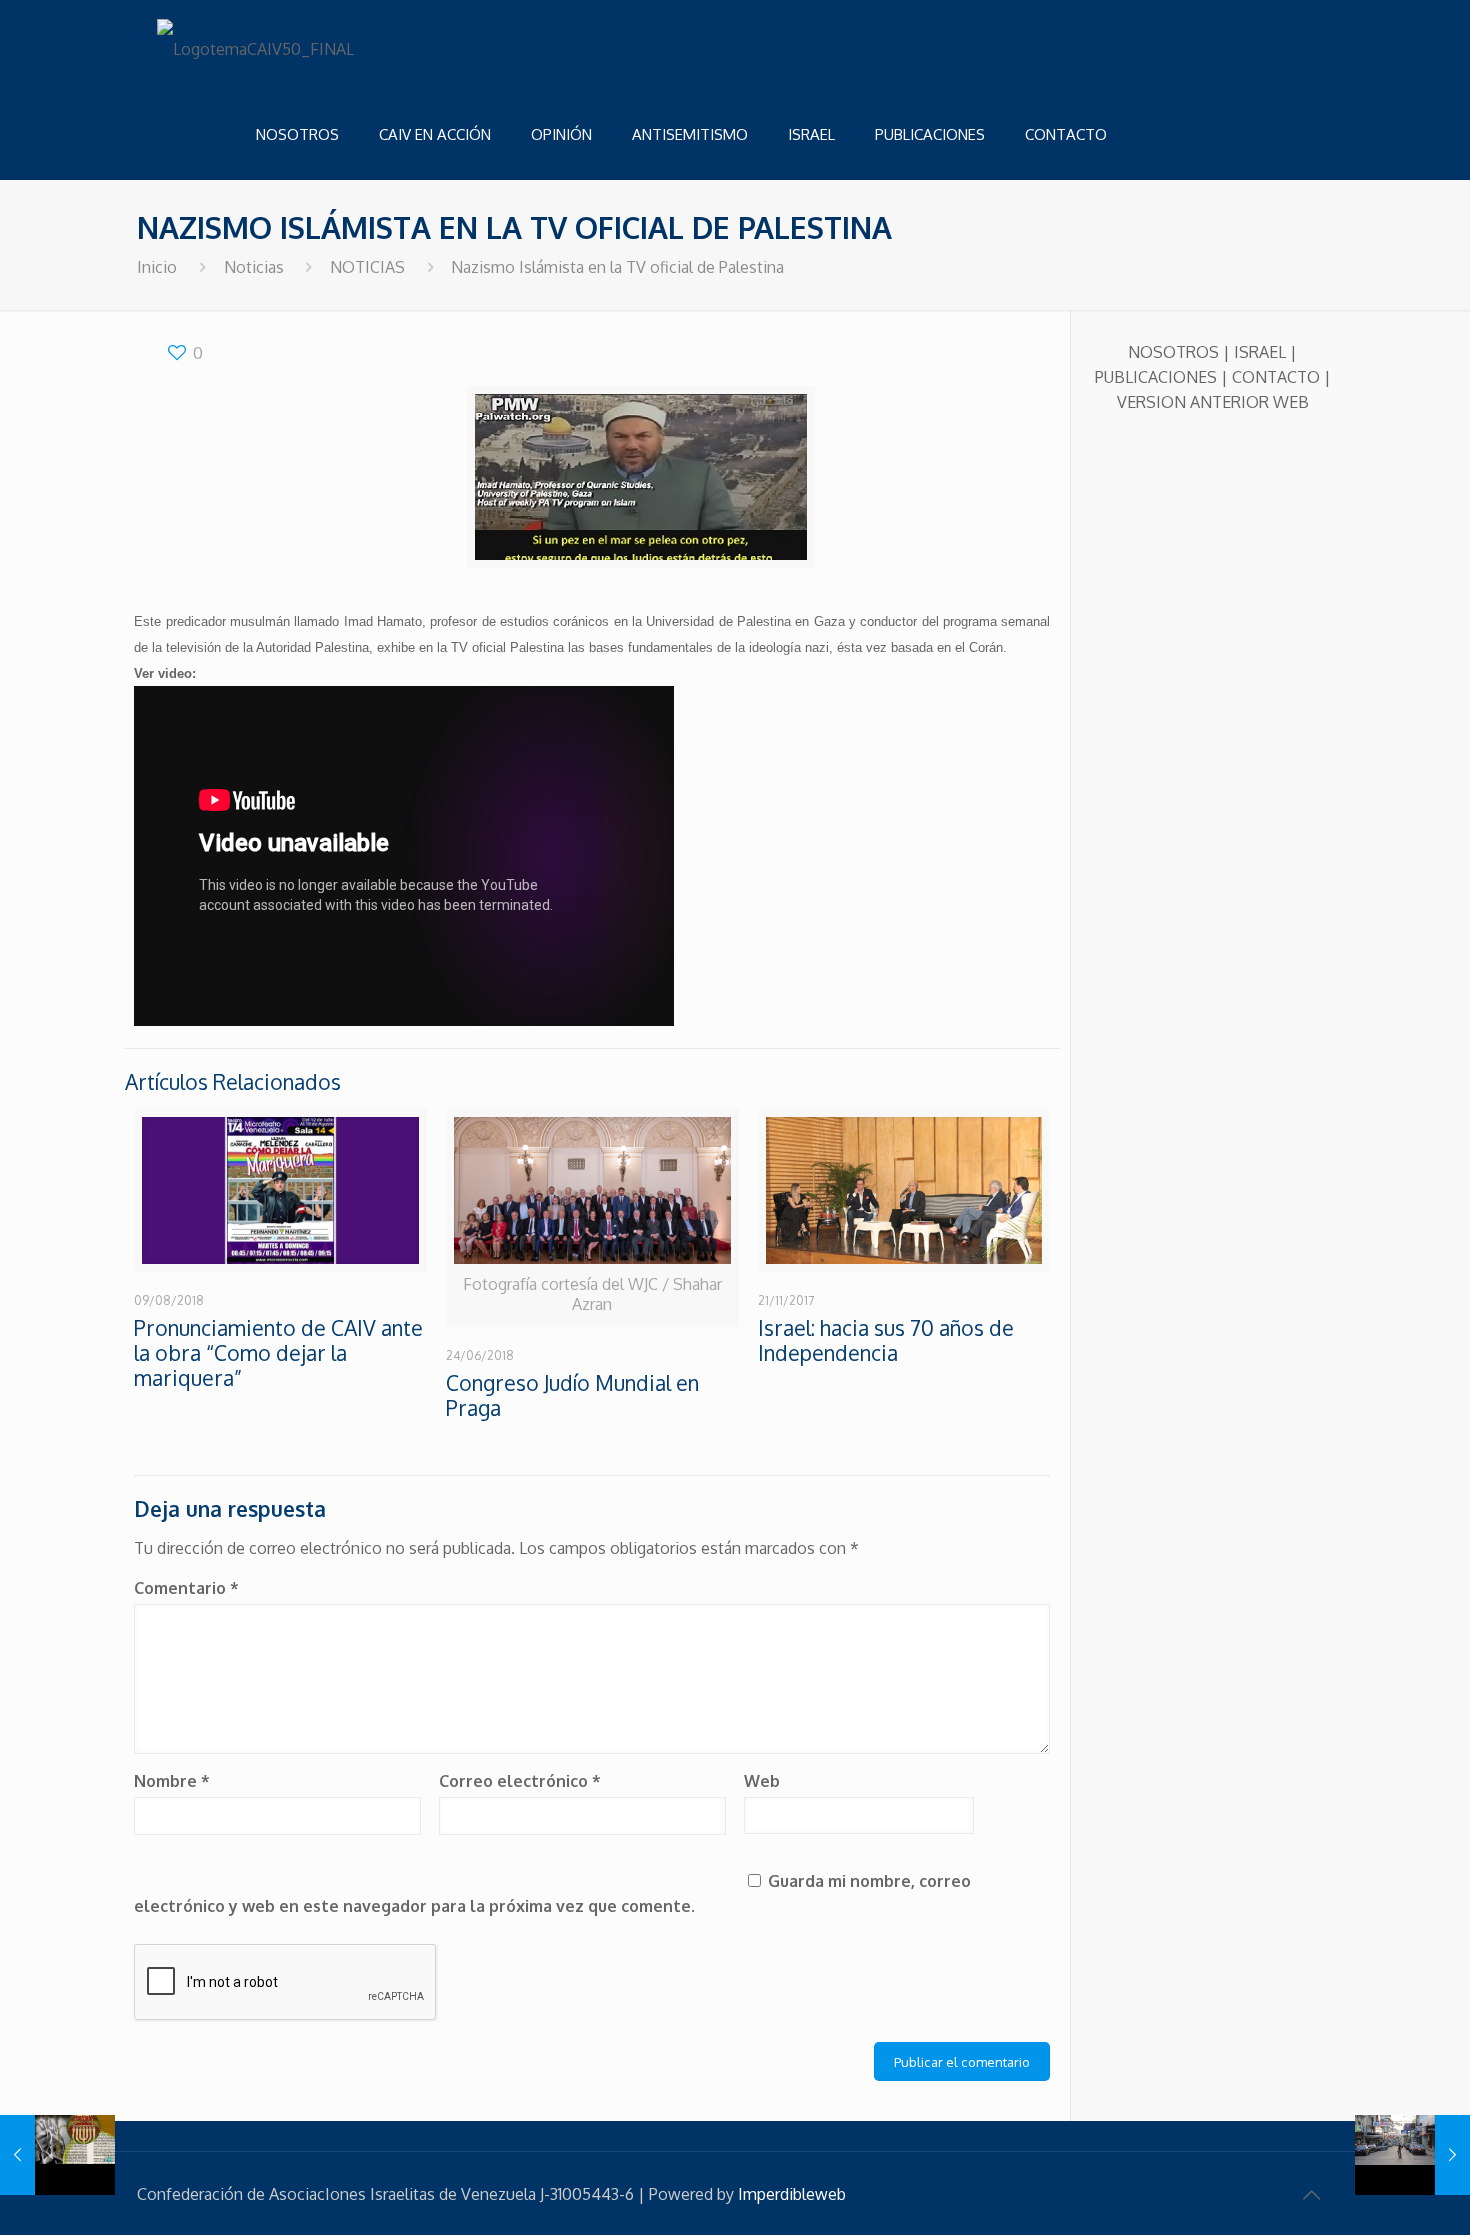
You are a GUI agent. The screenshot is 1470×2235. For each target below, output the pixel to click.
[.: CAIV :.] (257, 45)
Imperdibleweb (792, 2194)
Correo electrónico (520, 1781)
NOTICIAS (367, 267)
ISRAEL (1260, 352)
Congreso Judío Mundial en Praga (572, 1395)
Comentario (186, 1588)
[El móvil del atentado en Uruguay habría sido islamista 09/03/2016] (1412, 2155)
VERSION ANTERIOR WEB (1213, 402)
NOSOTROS (1173, 352)
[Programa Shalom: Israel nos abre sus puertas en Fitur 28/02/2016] (57, 2155)
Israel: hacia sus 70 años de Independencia (886, 1340)
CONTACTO (1276, 377)
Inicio (157, 267)
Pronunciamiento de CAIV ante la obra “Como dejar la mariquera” (278, 1352)
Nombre (172, 1781)
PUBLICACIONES (1156, 377)
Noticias (254, 267)
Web (762, 1781)
